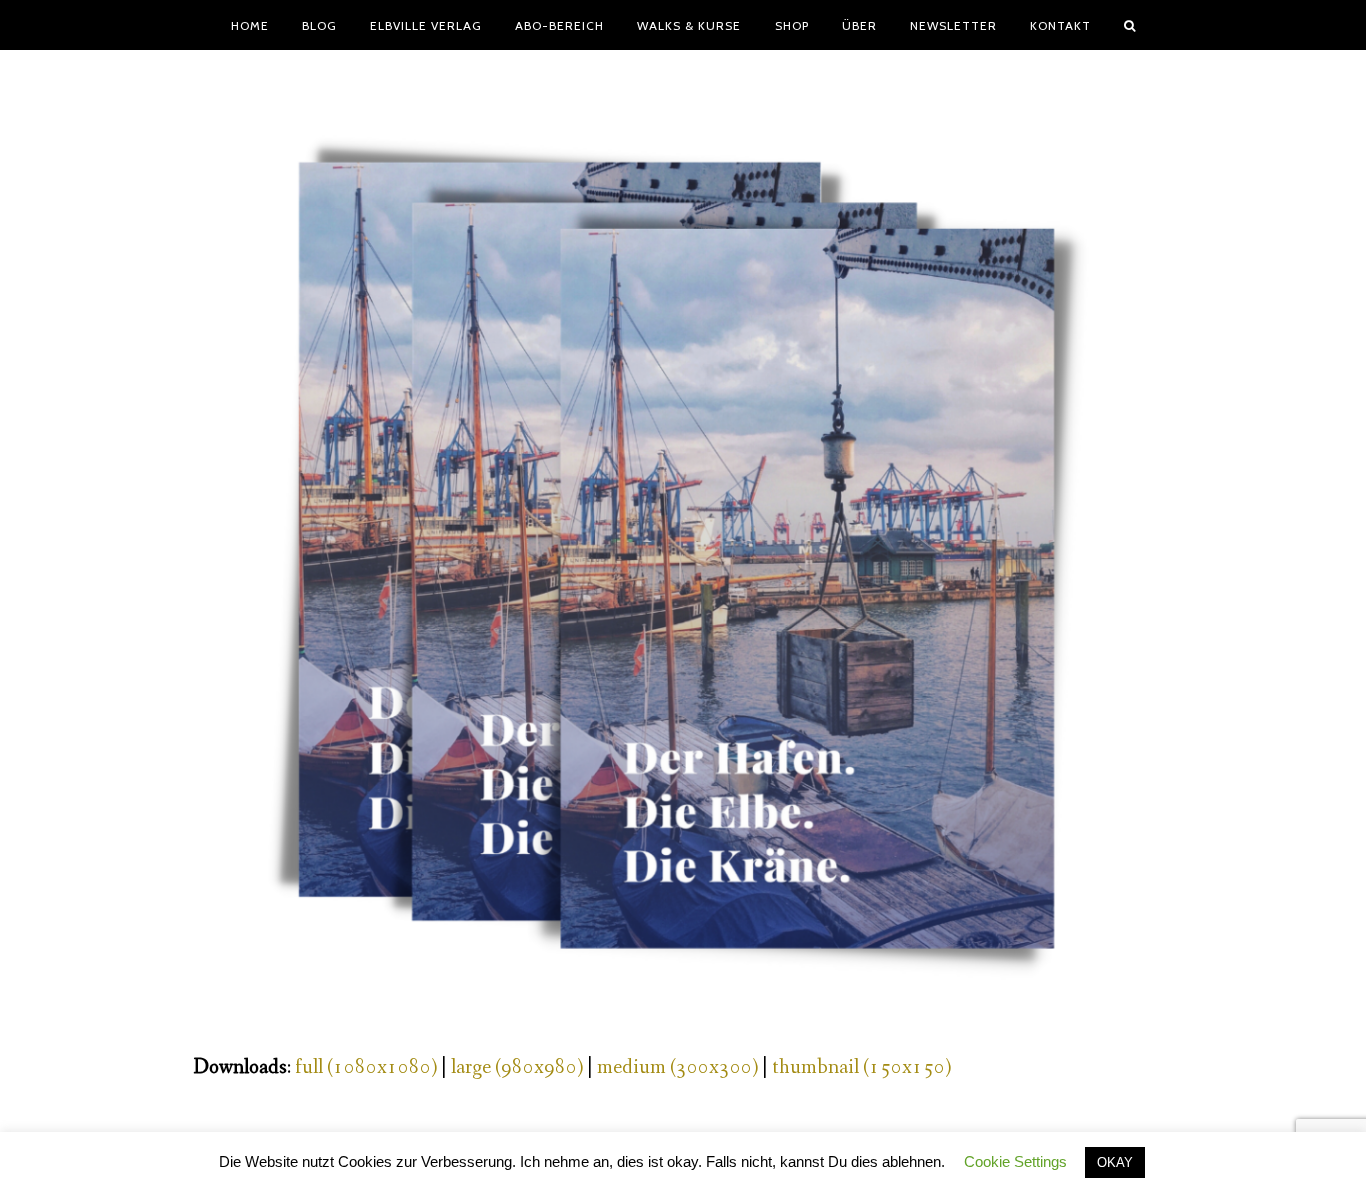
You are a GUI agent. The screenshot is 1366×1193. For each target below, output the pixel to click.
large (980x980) (517, 1067)
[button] (1130, 25)
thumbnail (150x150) (861, 1067)
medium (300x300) (677, 1067)
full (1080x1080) (366, 1067)
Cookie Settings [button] (1015, 1161)
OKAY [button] (1115, 1162)
